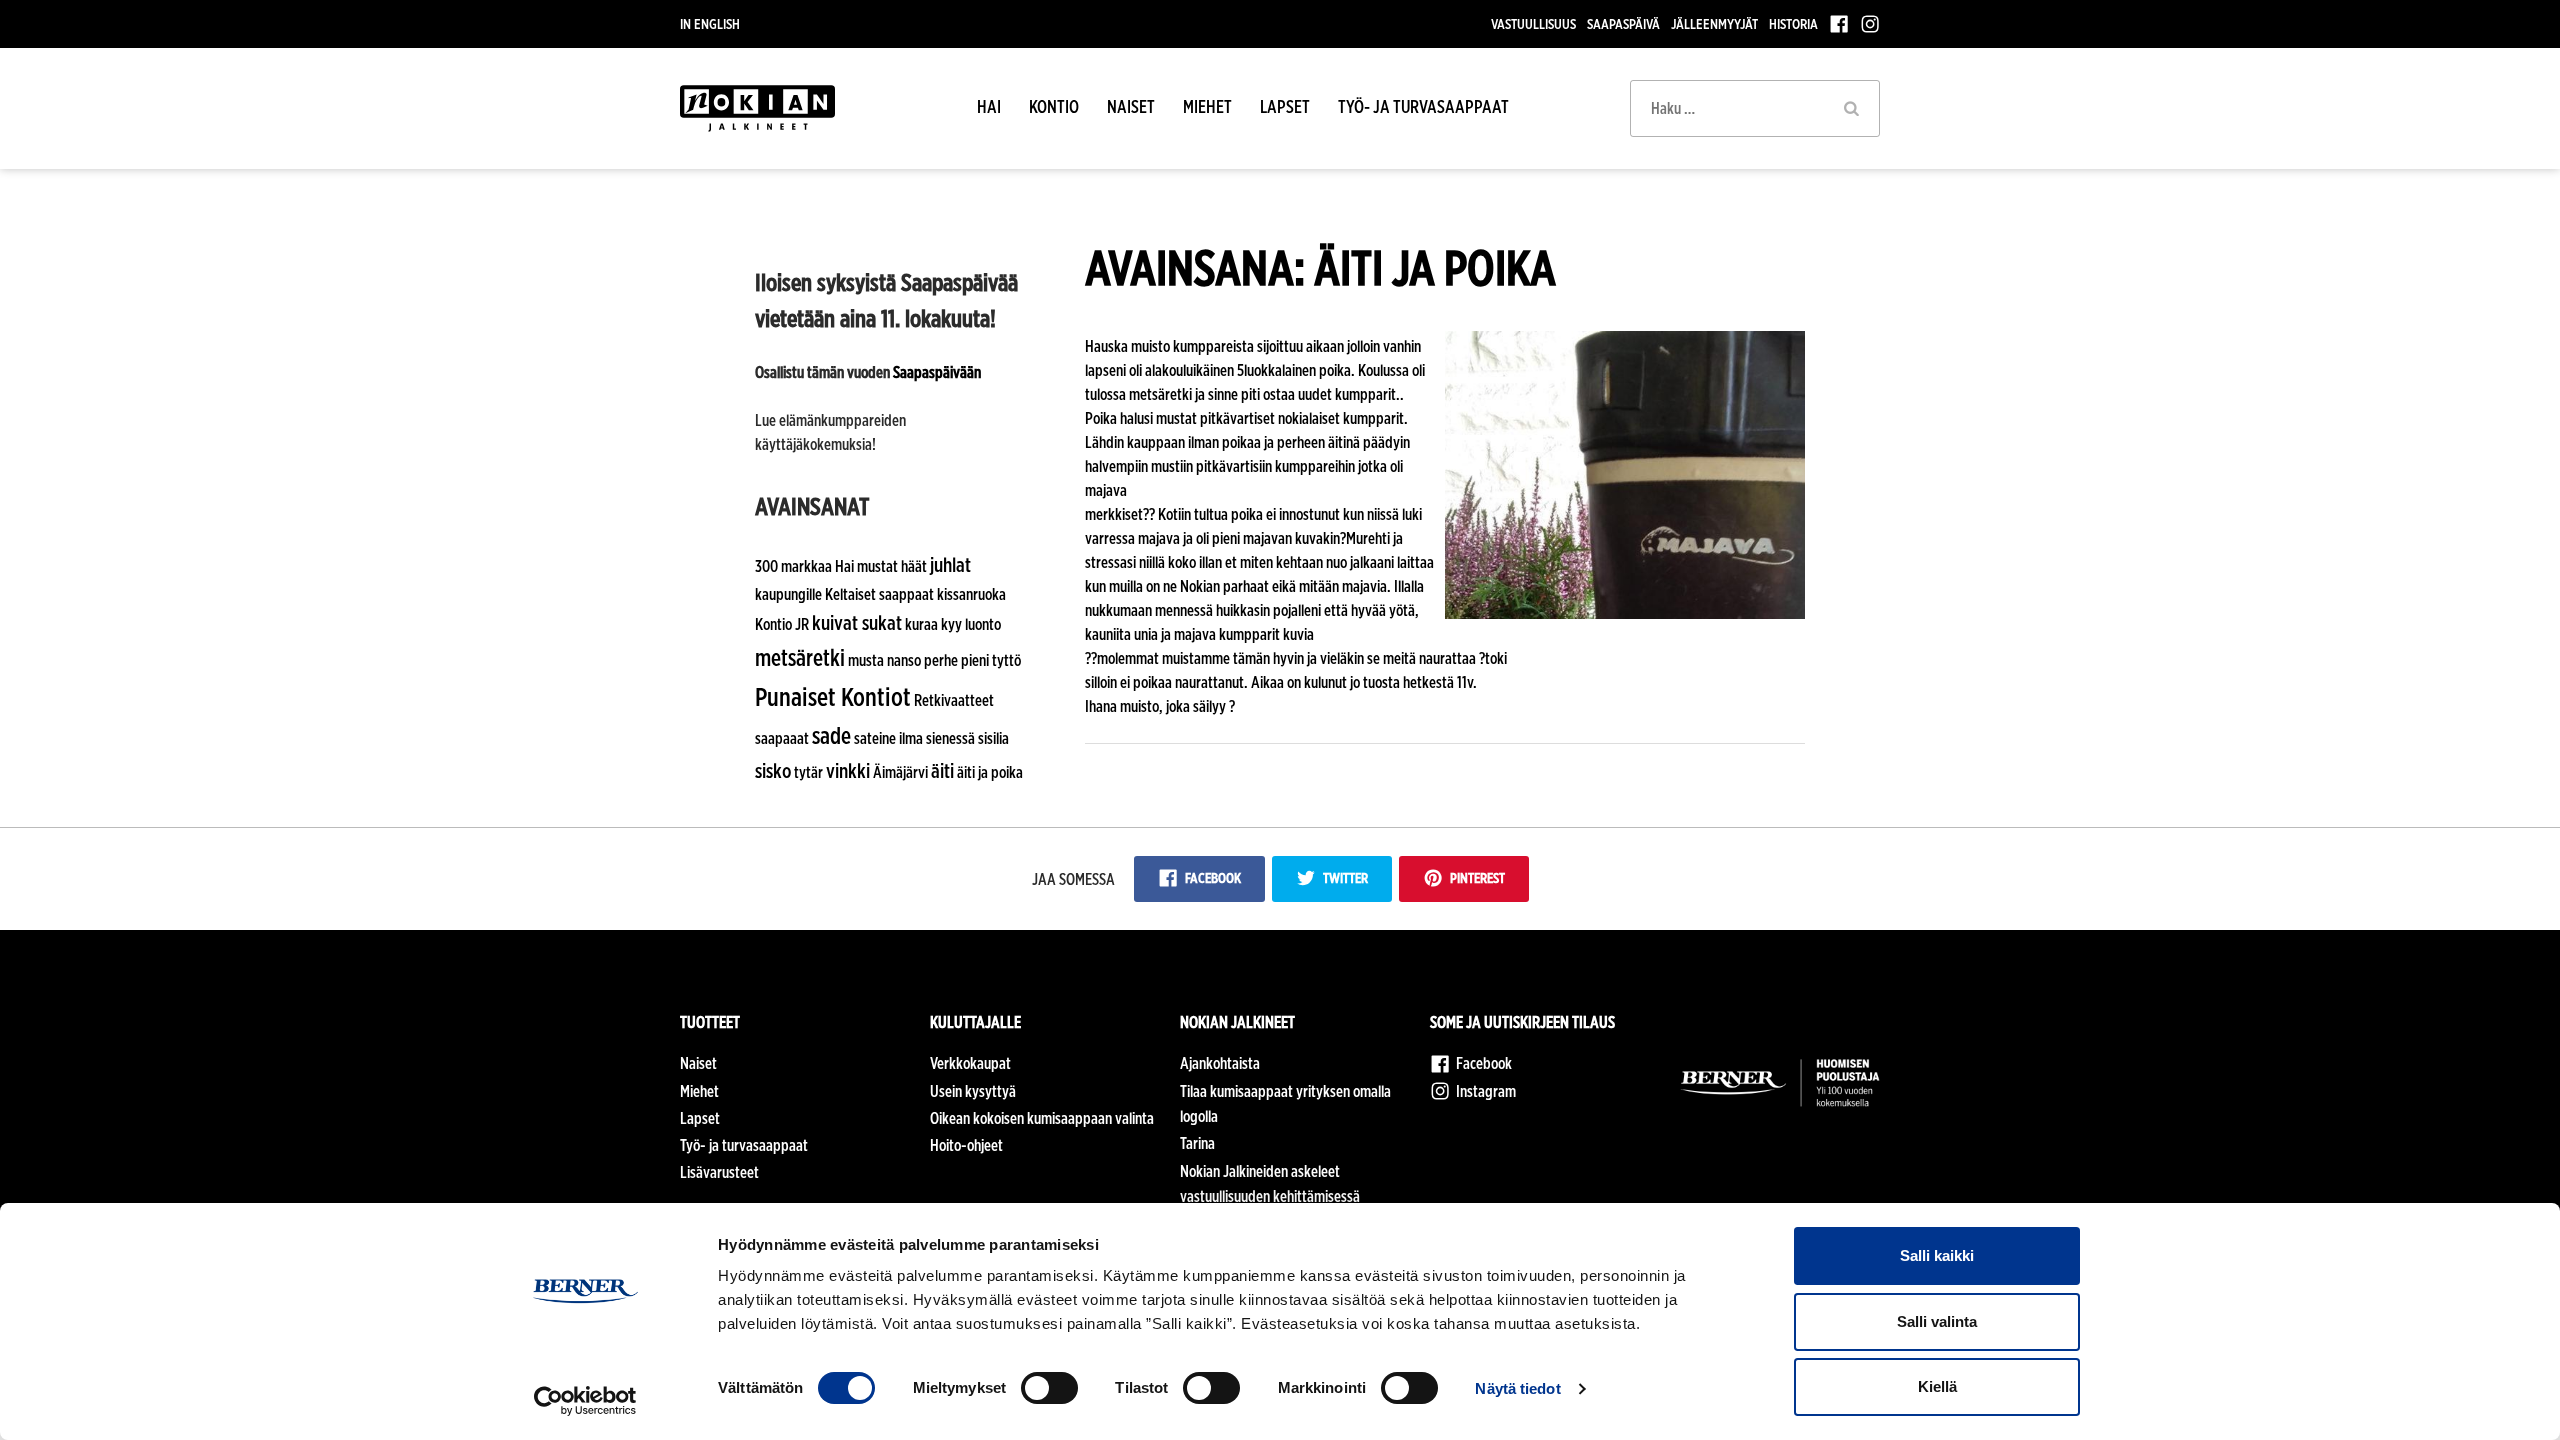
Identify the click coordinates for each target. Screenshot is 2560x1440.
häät (914, 566)
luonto (983, 624)
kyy (951, 624)
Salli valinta (1937, 1321)
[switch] (1049, 1388)
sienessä (950, 738)
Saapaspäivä (1623, 23)
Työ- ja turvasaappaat (1423, 106)
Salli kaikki (1937, 1255)
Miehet (1207, 106)
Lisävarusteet (719, 1172)
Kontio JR (782, 624)
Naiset (1131, 106)
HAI (989, 106)
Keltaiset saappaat (879, 594)
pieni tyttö (991, 660)
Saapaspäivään (937, 372)
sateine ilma (888, 738)
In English (710, 23)
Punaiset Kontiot (833, 696)
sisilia (993, 738)
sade (831, 736)
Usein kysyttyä (973, 1091)
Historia (1793, 23)
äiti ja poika (990, 772)
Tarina (1197, 1143)
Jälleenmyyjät (1714, 23)
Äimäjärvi (900, 772)
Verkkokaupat (970, 1063)
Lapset (1285, 106)
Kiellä (1937, 1386)
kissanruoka (971, 594)
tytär (808, 772)
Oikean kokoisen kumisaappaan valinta (1042, 1118)
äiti (942, 770)
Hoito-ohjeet (966, 1145)
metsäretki (800, 658)
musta (866, 660)
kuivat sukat (857, 622)
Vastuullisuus (1533, 23)
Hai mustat (866, 566)
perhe (941, 660)
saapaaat (782, 738)
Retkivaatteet (954, 700)
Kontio (1054, 106)
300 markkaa (793, 566)
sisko (773, 770)
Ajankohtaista (1220, 1063)
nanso (904, 660)
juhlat (950, 564)
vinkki (848, 770)
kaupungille (788, 594)
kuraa (921, 624)
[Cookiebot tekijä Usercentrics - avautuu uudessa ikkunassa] (585, 1401)
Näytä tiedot (1517, 1388)
